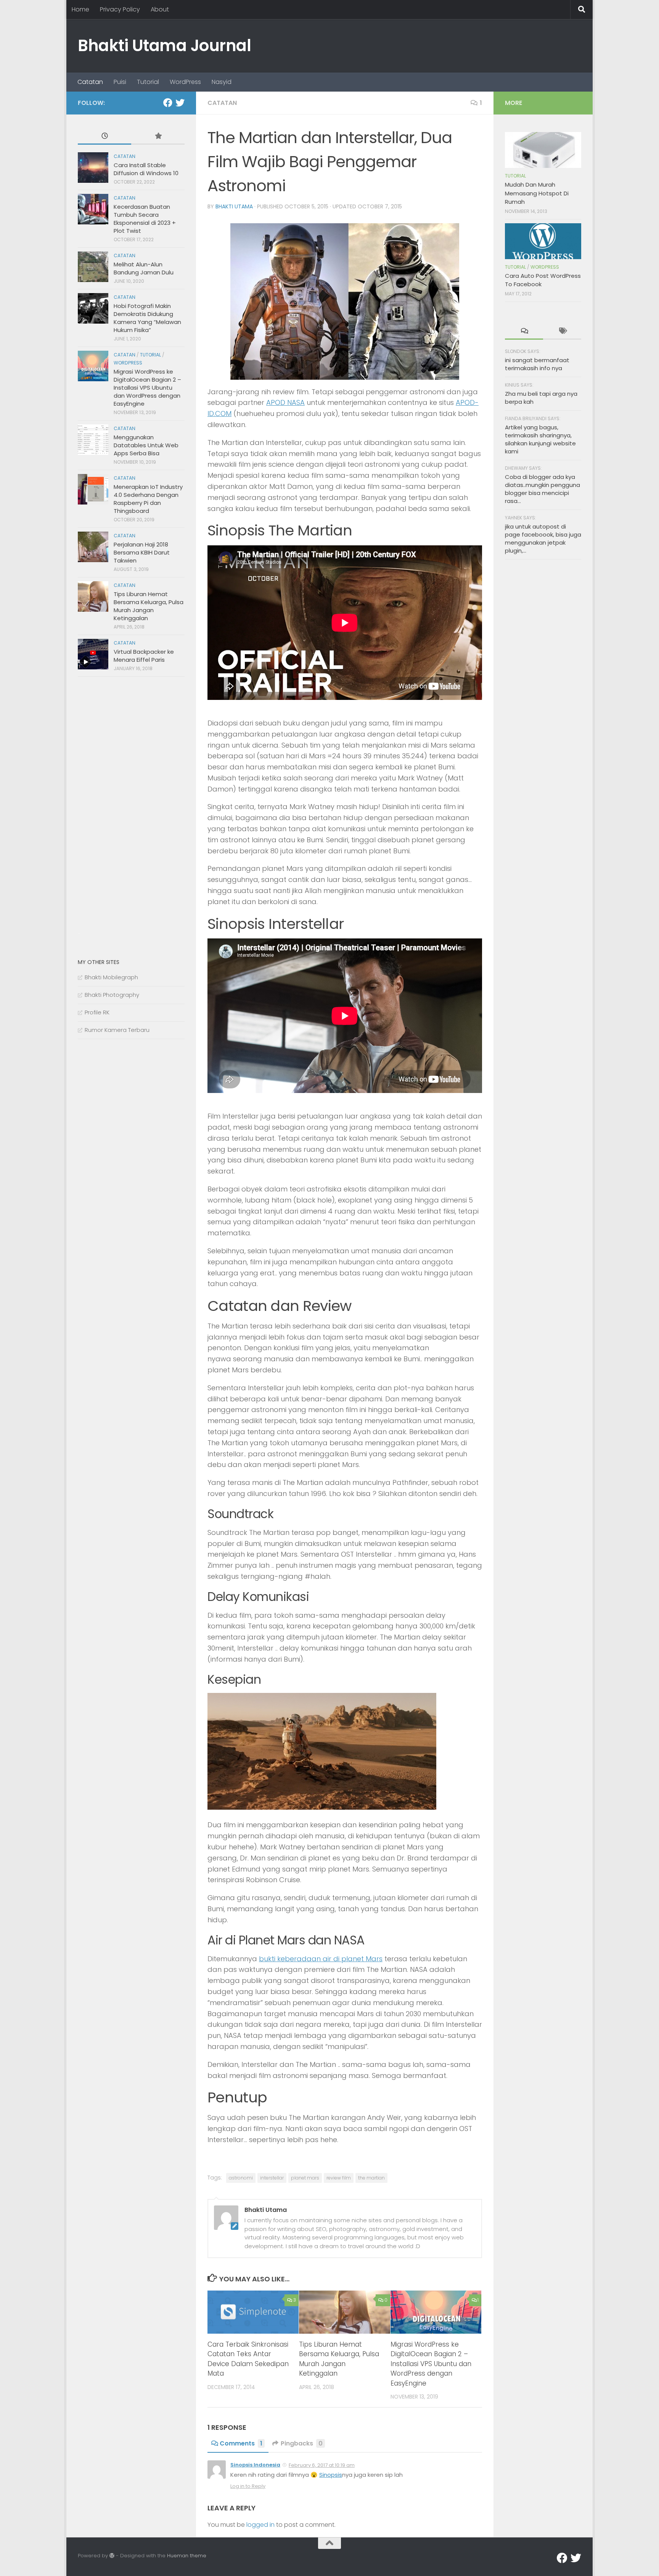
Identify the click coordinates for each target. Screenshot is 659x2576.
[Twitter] (180, 103)
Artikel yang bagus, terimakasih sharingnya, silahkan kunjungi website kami (540, 439)
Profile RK (97, 1012)
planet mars (305, 2178)
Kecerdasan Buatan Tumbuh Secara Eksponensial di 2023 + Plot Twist (145, 219)
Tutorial (148, 82)
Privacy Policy (120, 9)
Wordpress (128, 363)
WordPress (185, 82)
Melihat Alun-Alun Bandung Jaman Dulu (144, 268)
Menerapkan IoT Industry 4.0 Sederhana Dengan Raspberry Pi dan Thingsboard (148, 499)
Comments (241, 2443)
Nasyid (222, 82)
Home (80, 9)
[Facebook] (168, 103)
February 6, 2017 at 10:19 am (322, 2465)
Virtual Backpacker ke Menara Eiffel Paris (144, 656)
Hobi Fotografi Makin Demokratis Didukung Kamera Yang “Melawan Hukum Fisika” (147, 318)
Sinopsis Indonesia (255, 2465)
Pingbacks (302, 2443)
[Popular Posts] (158, 136)
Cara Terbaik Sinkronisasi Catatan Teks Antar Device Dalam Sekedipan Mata (248, 2359)
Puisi (120, 82)
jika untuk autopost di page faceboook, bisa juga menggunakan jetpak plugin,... (543, 538)
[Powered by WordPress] (112, 2556)
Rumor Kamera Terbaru (117, 1030)
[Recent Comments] (524, 331)
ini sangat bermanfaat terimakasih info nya (537, 364)
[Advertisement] (135, 810)
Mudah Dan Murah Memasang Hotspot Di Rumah (537, 193)
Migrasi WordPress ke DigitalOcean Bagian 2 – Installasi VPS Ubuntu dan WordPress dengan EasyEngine (431, 2364)
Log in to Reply (248, 2486)
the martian (371, 2178)
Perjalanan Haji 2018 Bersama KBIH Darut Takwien (142, 552)
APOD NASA (285, 402)
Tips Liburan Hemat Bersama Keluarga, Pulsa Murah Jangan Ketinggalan (339, 2359)
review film (339, 2178)
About (160, 9)
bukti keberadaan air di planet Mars (321, 1959)
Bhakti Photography (112, 995)
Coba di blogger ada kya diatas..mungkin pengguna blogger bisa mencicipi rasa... (542, 489)
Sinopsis (331, 2475)
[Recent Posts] (104, 136)
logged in (260, 2525)
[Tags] (562, 331)
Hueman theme (187, 2556)
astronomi (241, 2178)
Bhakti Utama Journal (164, 46)
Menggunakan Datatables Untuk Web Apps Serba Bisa (146, 445)
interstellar (272, 2178)
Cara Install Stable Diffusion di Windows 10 (146, 169)
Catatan (90, 82)
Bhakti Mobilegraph (111, 977)
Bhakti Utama (234, 206)
